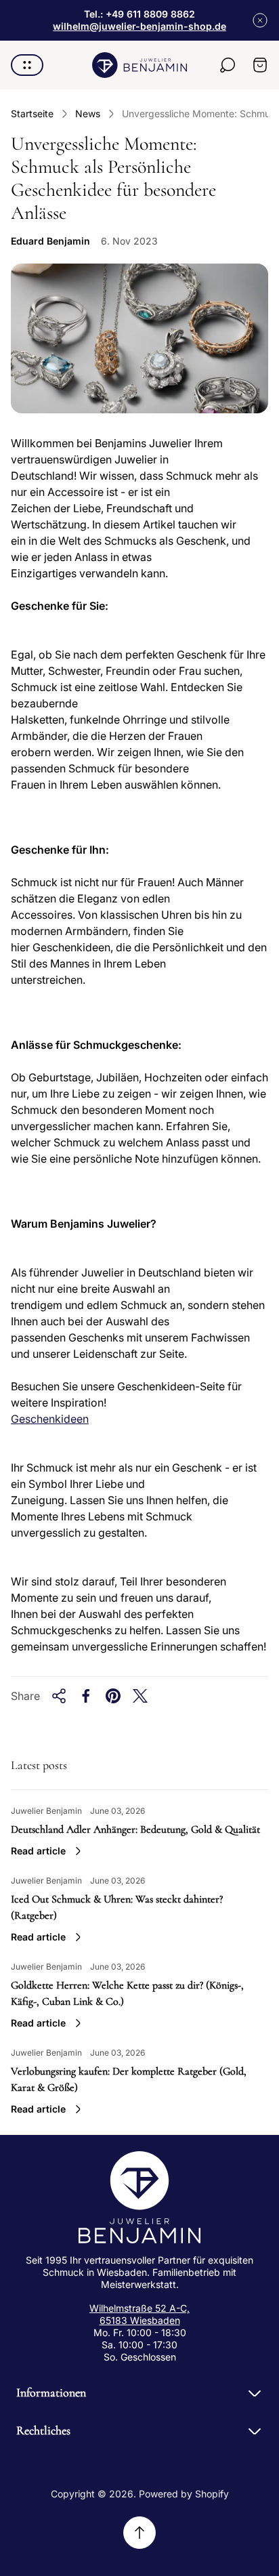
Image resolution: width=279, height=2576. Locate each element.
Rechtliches (43, 2430)
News (88, 113)
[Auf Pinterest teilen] (113, 1696)
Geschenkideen (50, 1419)
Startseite (32, 113)
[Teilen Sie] (59, 1696)
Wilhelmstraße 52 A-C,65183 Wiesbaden (139, 2314)
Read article (38, 1851)
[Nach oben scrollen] (139, 2533)
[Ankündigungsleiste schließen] (260, 20)
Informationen (51, 2392)
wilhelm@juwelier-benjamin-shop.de (139, 26)
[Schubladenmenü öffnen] (27, 65)
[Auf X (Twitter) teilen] (140, 1696)
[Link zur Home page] (139, 2197)
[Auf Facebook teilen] (86, 1696)
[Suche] (228, 65)
